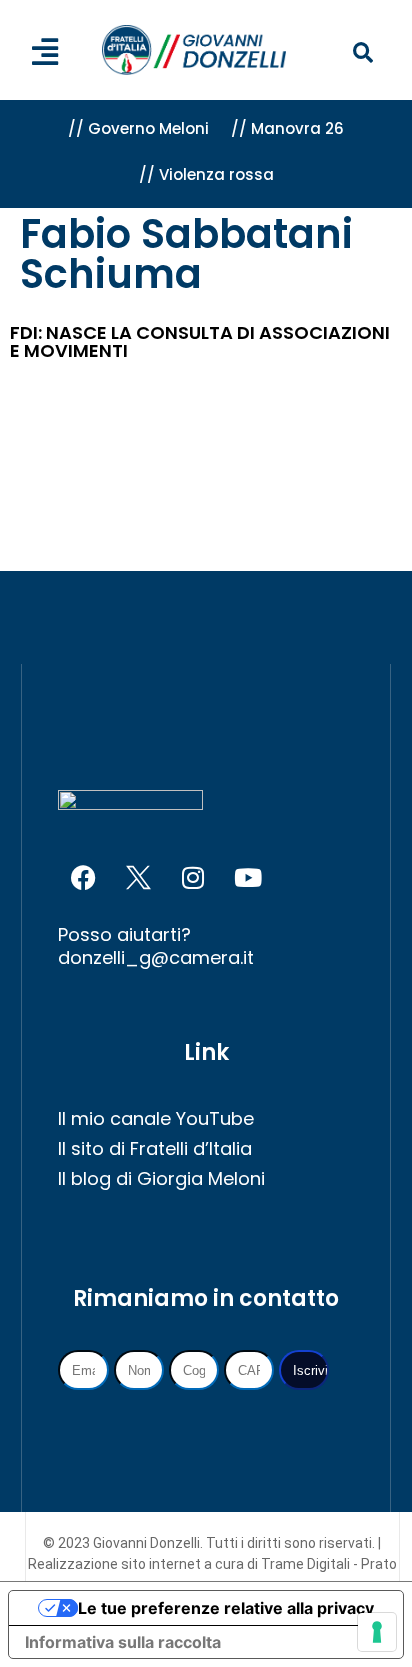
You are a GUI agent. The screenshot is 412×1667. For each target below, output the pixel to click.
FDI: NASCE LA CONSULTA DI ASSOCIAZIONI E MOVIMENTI (200, 341)
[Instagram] (193, 878)
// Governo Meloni (138, 128)
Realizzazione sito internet (116, 1564)
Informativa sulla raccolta (123, 1642)
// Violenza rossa (206, 174)
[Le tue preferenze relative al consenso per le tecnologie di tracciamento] (377, 1632)
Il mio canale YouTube (156, 1118)
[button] (363, 53)
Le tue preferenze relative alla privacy (226, 1608)
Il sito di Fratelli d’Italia (155, 1148)
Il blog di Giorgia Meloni (161, 1178)
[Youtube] (248, 878)
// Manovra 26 (287, 128)
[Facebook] (83, 878)
